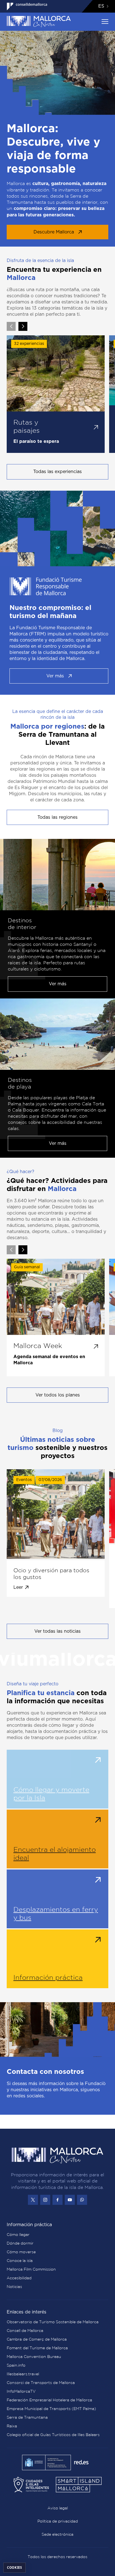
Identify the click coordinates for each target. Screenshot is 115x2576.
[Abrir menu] (105, 22)
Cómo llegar (18, 2235)
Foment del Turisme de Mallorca (37, 2348)
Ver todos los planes (58, 1395)
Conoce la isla (20, 2261)
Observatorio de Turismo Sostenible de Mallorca (53, 2322)
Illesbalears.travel (23, 2374)
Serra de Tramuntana (27, 2417)
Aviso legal (58, 2508)
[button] (23, 326)
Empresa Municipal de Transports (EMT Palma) (51, 2409)
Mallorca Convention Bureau (34, 2357)
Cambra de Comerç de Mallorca (37, 2339)
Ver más (55, 676)
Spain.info (16, 2365)
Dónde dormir (20, 2243)
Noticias (14, 2287)
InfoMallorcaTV (21, 2391)
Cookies (15, 2567)
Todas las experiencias (57, 472)
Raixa (12, 2426)
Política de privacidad (58, 2521)
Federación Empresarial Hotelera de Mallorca (49, 2400)
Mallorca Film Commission (31, 2269)
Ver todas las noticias (57, 1631)
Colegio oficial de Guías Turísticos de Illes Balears (53, 2435)
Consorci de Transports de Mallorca (41, 2383)
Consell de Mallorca (25, 2331)
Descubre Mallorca (54, 232)
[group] (56, 394)
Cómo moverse (21, 2252)
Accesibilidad (19, 2278)
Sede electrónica (57, 2534)
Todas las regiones (57, 817)
